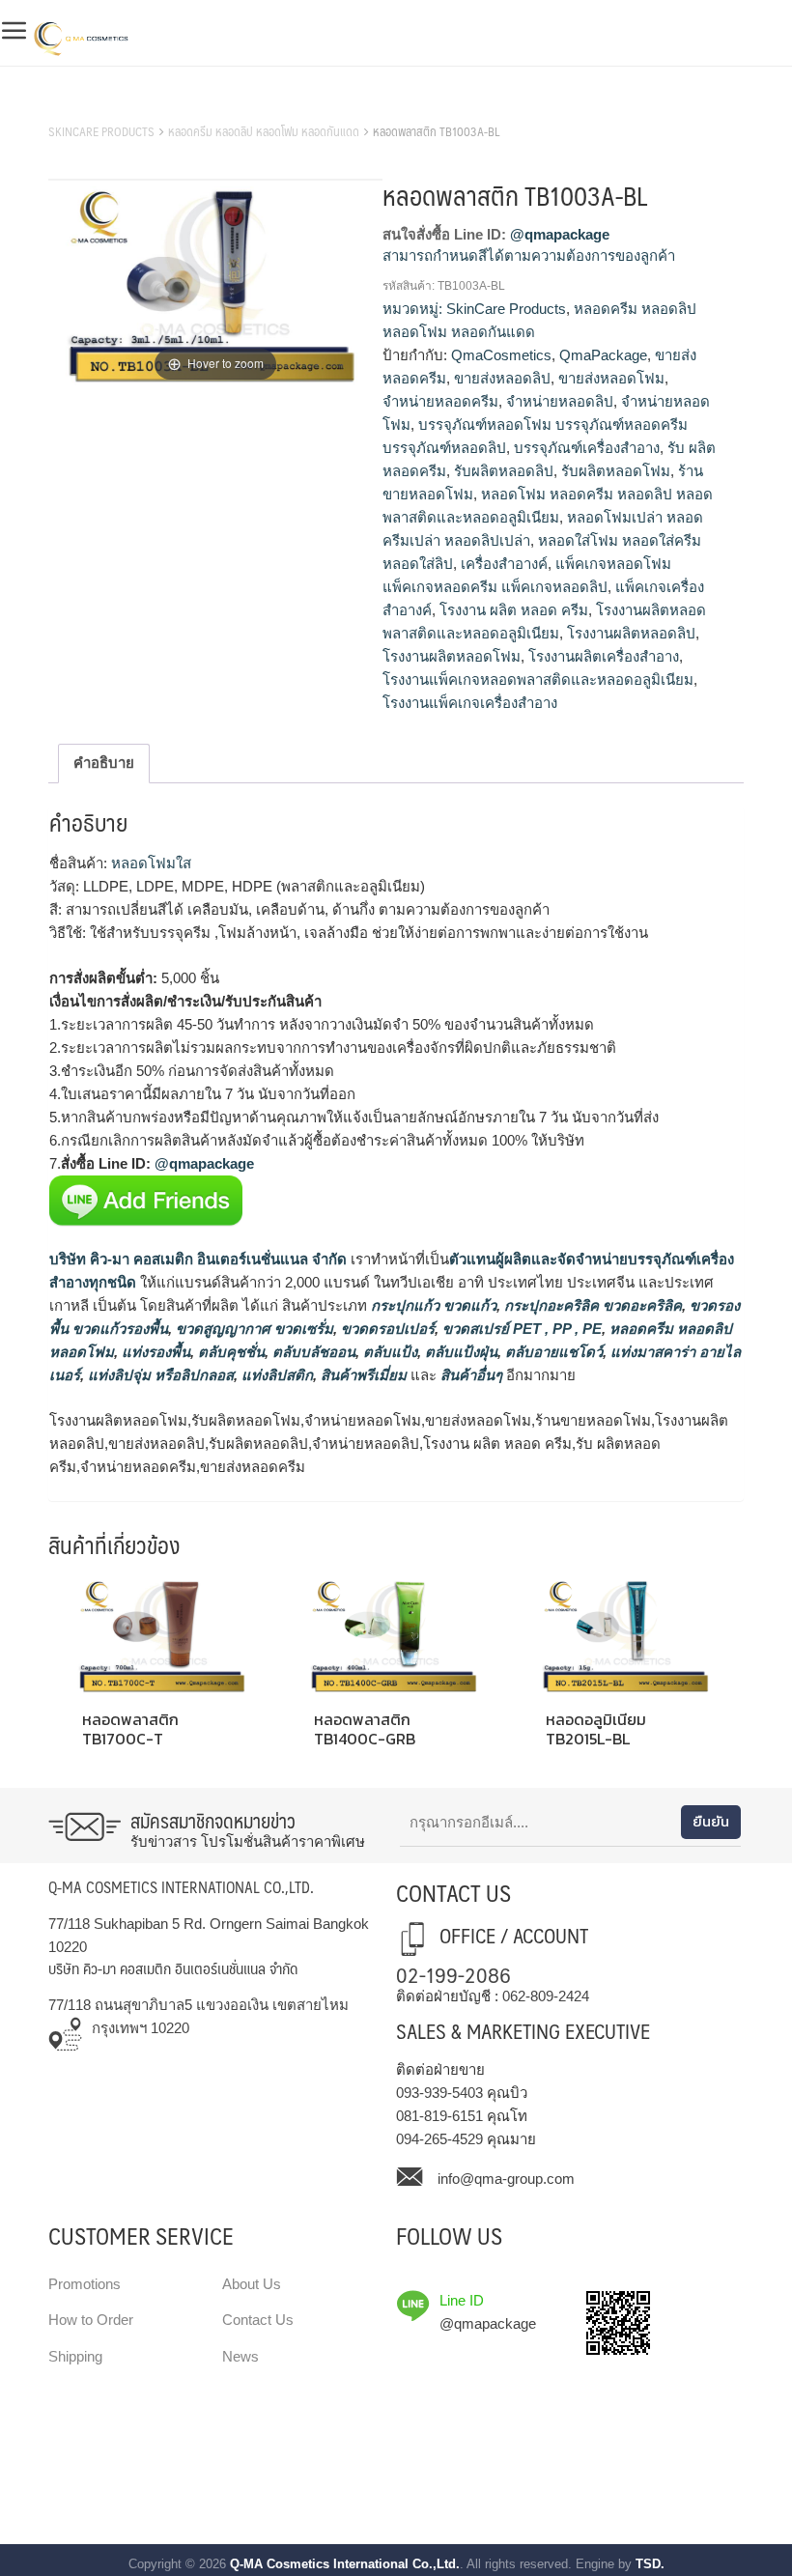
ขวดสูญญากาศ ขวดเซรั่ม (253, 1329)
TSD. (650, 2564)
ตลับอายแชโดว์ (552, 1352)
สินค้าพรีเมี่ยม (364, 1375)
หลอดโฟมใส (149, 863)
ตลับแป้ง (388, 1352)
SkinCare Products (101, 131)
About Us (252, 2284)
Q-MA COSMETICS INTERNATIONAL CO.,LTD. (181, 1887)
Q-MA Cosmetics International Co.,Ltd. (345, 2564)
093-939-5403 (439, 2093)
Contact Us (258, 2320)
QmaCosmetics (501, 355)
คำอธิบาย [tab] (104, 763)
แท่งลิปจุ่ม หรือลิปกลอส (159, 1375)
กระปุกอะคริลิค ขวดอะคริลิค (591, 1305)
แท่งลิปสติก (275, 1375)
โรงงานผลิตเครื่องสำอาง (604, 656)
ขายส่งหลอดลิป (502, 378)
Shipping (75, 2356)
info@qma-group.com (506, 2179)
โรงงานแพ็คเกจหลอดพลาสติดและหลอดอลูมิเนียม (538, 679)
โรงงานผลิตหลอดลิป (631, 633)
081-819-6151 (439, 2116)
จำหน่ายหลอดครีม (440, 401)
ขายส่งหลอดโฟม (611, 378)
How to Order (91, 2320)
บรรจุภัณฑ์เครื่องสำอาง (587, 448)
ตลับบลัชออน (312, 1352)
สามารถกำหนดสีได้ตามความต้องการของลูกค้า (529, 255)
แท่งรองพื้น (154, 1352)
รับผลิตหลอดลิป (504, 471)
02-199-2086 (453, 1974)
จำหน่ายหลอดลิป (560, 401)
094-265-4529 (439, 2139)
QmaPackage (603, 355)
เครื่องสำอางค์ (504, 564)
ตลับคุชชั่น (229, 1352)
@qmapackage (560, 234)
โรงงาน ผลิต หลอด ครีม (514, 610)
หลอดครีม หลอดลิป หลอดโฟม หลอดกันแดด (264, 131)
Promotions (85, 2284)
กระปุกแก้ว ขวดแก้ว (432, 1305)
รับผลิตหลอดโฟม (616, 471)
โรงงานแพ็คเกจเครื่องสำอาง (470, 703)
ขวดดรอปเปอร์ (386, 1329)
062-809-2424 (546, 1996)
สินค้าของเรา (91, 107)
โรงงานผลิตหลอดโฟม (452, 656)
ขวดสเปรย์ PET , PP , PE (520, 1329)
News (240, 2356)
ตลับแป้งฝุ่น (459, 1352)
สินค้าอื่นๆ (471, 1375)
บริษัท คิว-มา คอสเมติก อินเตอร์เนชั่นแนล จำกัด (198, 1259)
